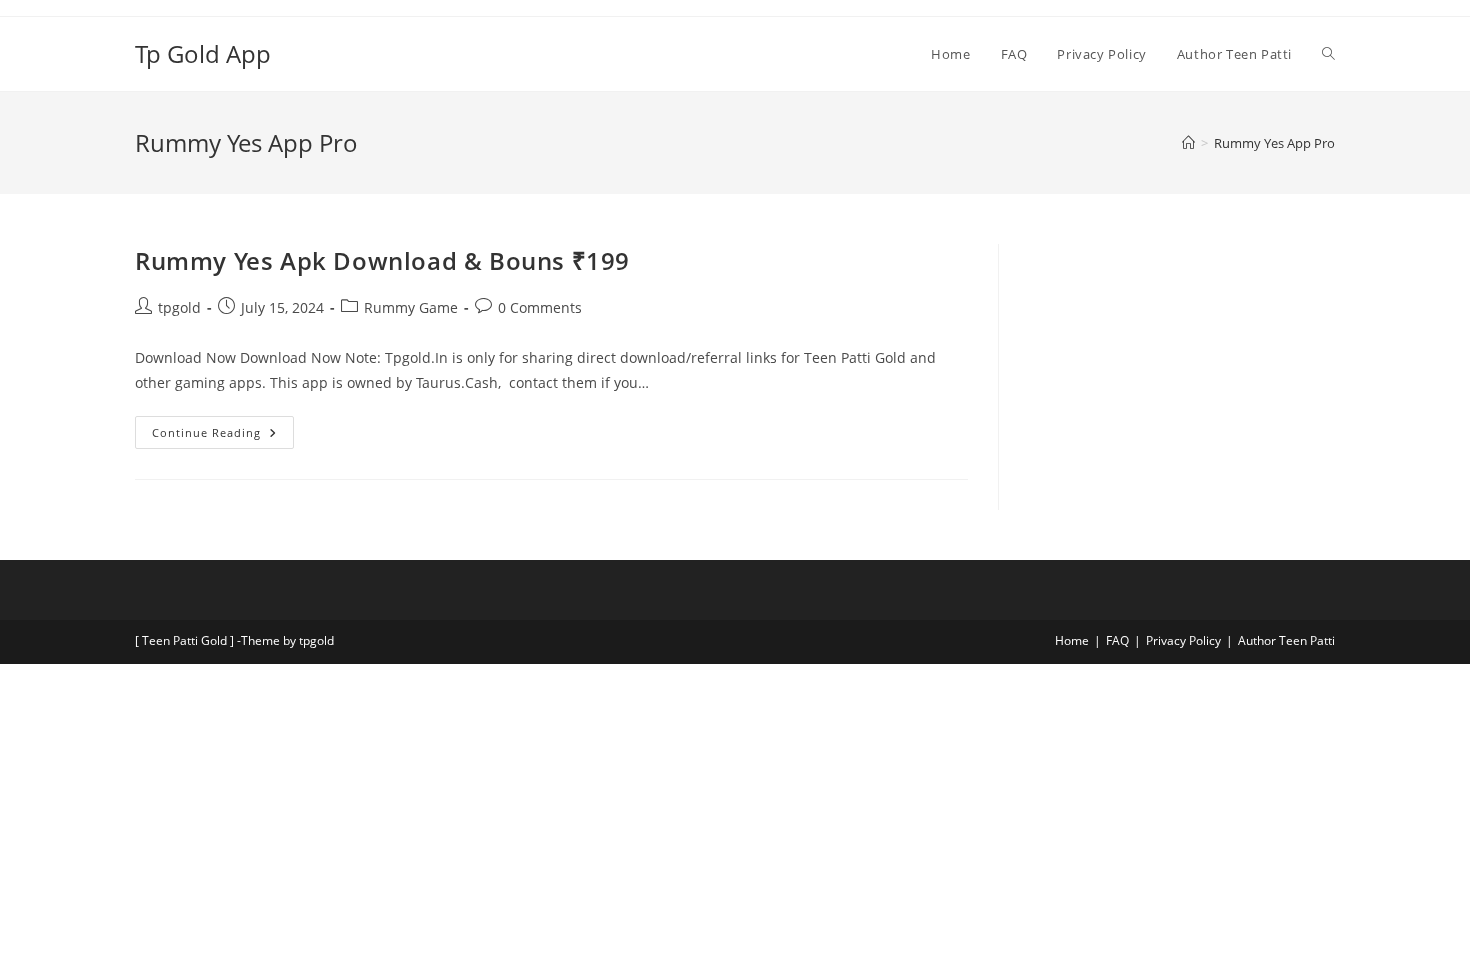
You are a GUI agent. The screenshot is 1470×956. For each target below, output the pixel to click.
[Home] (1188, 143)
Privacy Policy (1183, 640)
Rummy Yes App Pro (1274, 143)
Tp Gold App (203, 53)
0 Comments (540, 307)
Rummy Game (411, 307)
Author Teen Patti (1286, 640)
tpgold (179, 307)
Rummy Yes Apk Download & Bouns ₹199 (382, 260)
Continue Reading (223, 428)
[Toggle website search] (1328, 54)
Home (1072, 640)
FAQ (1117, 640)
